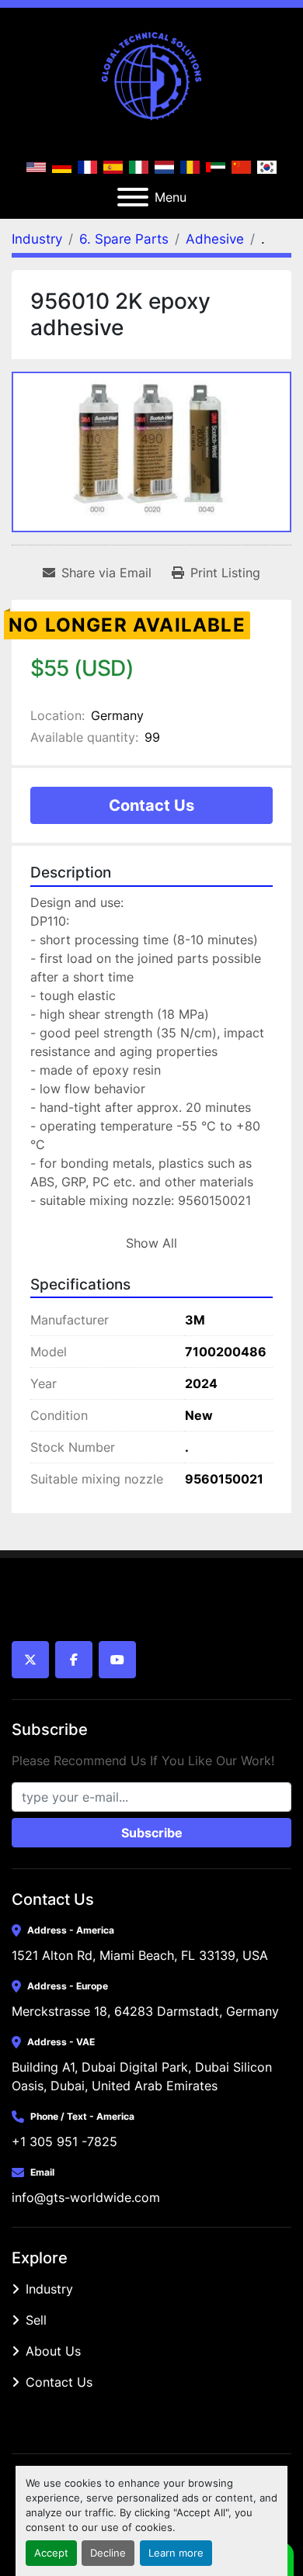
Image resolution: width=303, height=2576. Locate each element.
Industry (49, 2289)
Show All (151, 1243)
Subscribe (152, 1833)
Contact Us (151, 805)
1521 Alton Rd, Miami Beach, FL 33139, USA (140, 1955)
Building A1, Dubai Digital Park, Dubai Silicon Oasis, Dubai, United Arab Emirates (144, 2076)
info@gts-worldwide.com (86, 2197)
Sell (36, 2320)
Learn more (176, 2553)
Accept (51, 2553)
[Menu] (133, 197)
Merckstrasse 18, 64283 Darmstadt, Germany (145, 2011)
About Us (53, 2351)
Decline (108, 2553)
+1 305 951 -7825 (64, 2141)
